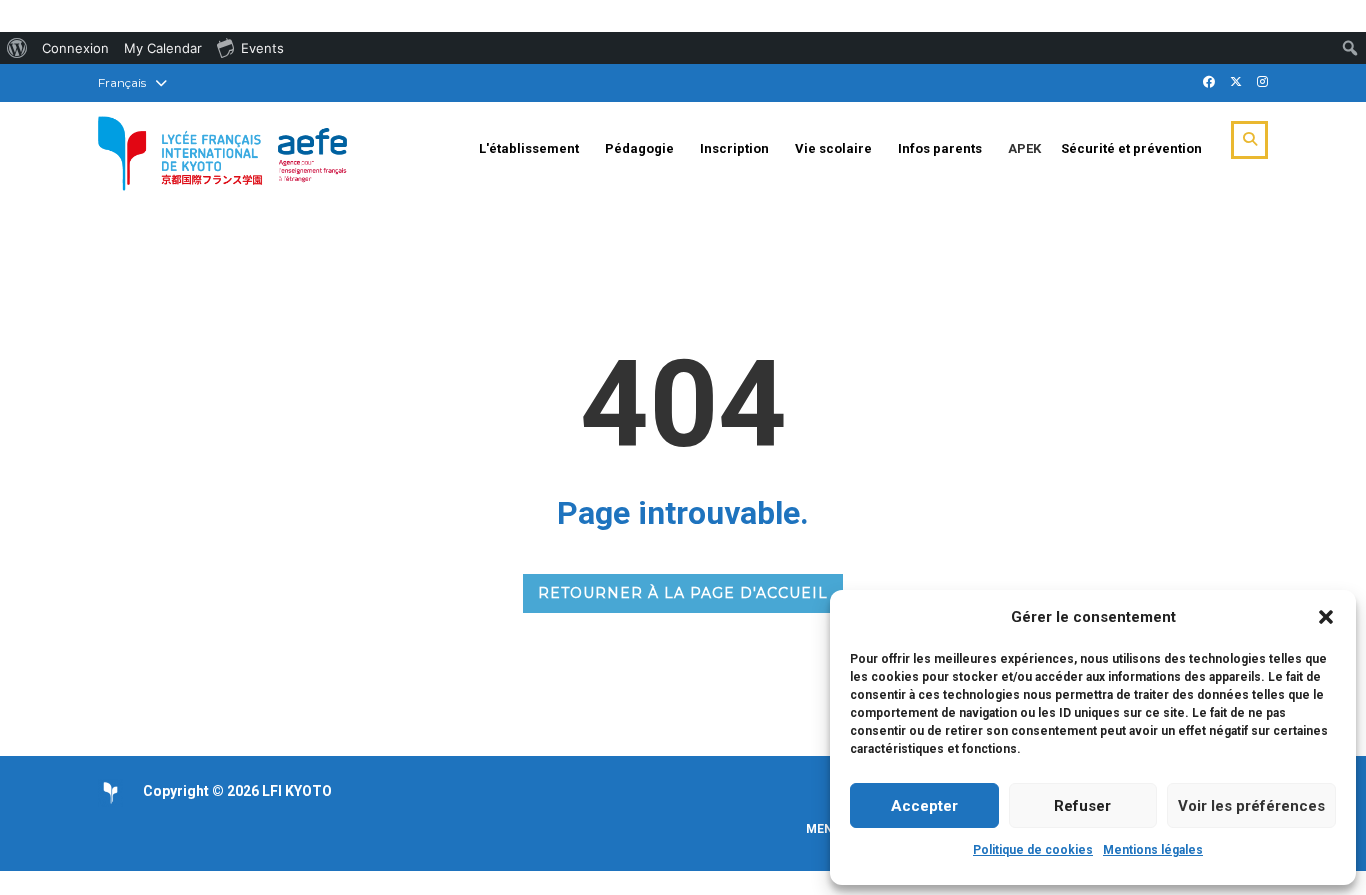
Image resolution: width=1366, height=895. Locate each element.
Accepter (924, 806)
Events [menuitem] (262, 48)
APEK (1024, 148)
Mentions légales (1153, 850)
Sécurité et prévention (1131, 148)
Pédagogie (639, 148)
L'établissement (529, 148)
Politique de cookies (1033, 850)
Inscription (734, 148)
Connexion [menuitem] (75, 48)
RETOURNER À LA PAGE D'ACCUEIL (683, 593)
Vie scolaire (833, 148)
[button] (1326, 617)
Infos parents (940, 148)
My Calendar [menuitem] (163, 48)
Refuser (1082, 806)
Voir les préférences (1251, 806)
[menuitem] (17, 48)
